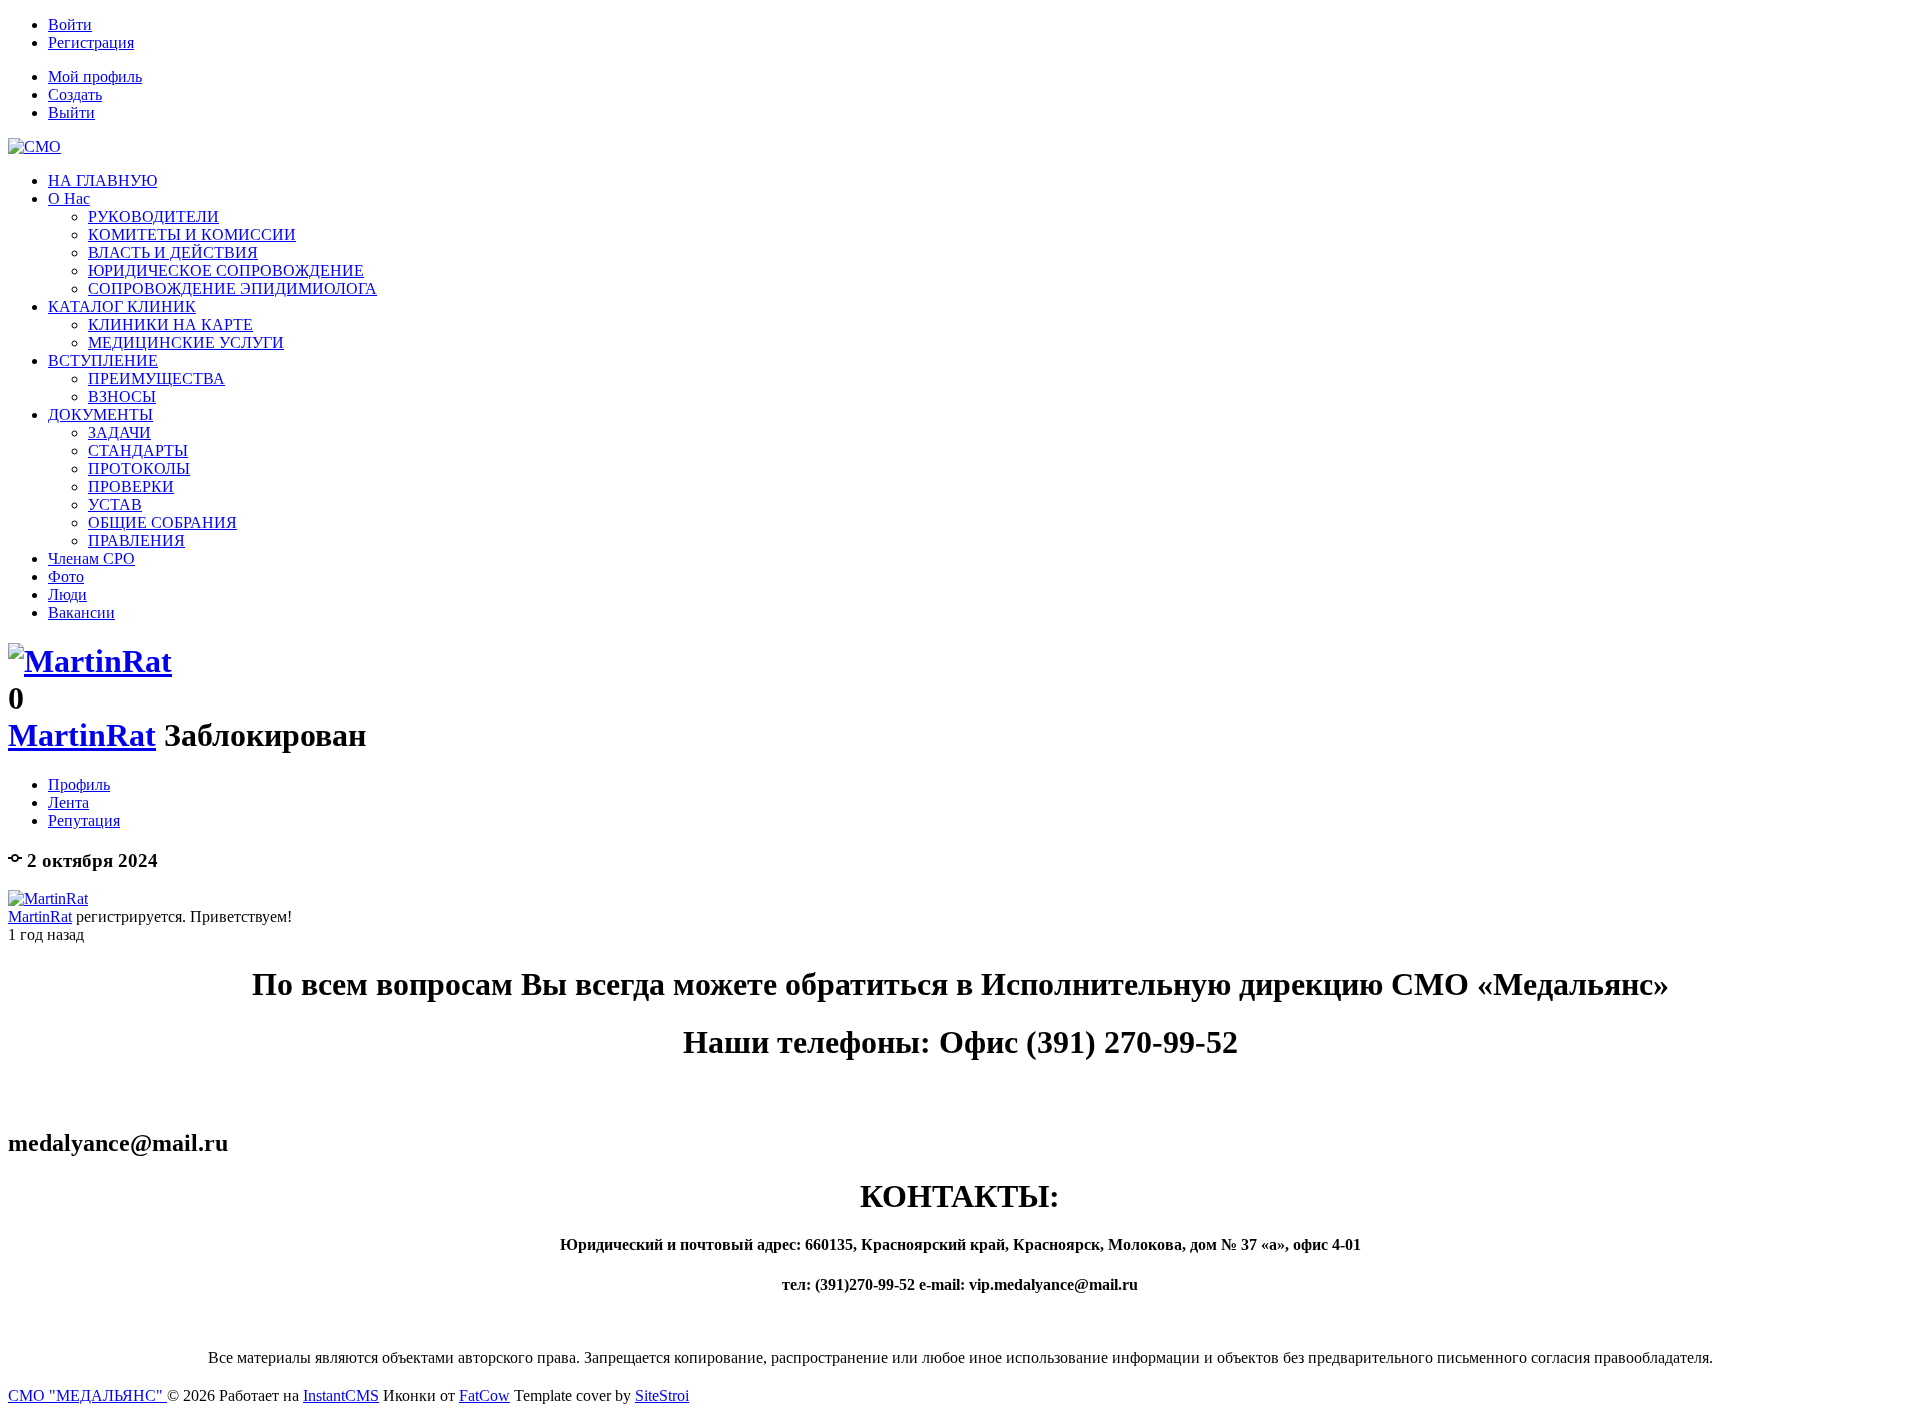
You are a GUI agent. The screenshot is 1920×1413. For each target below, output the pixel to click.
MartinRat (82, 735)
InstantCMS (341, 1395)
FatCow (484, 1395)
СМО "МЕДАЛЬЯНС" (87, 1395)
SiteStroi (662, 1395)
